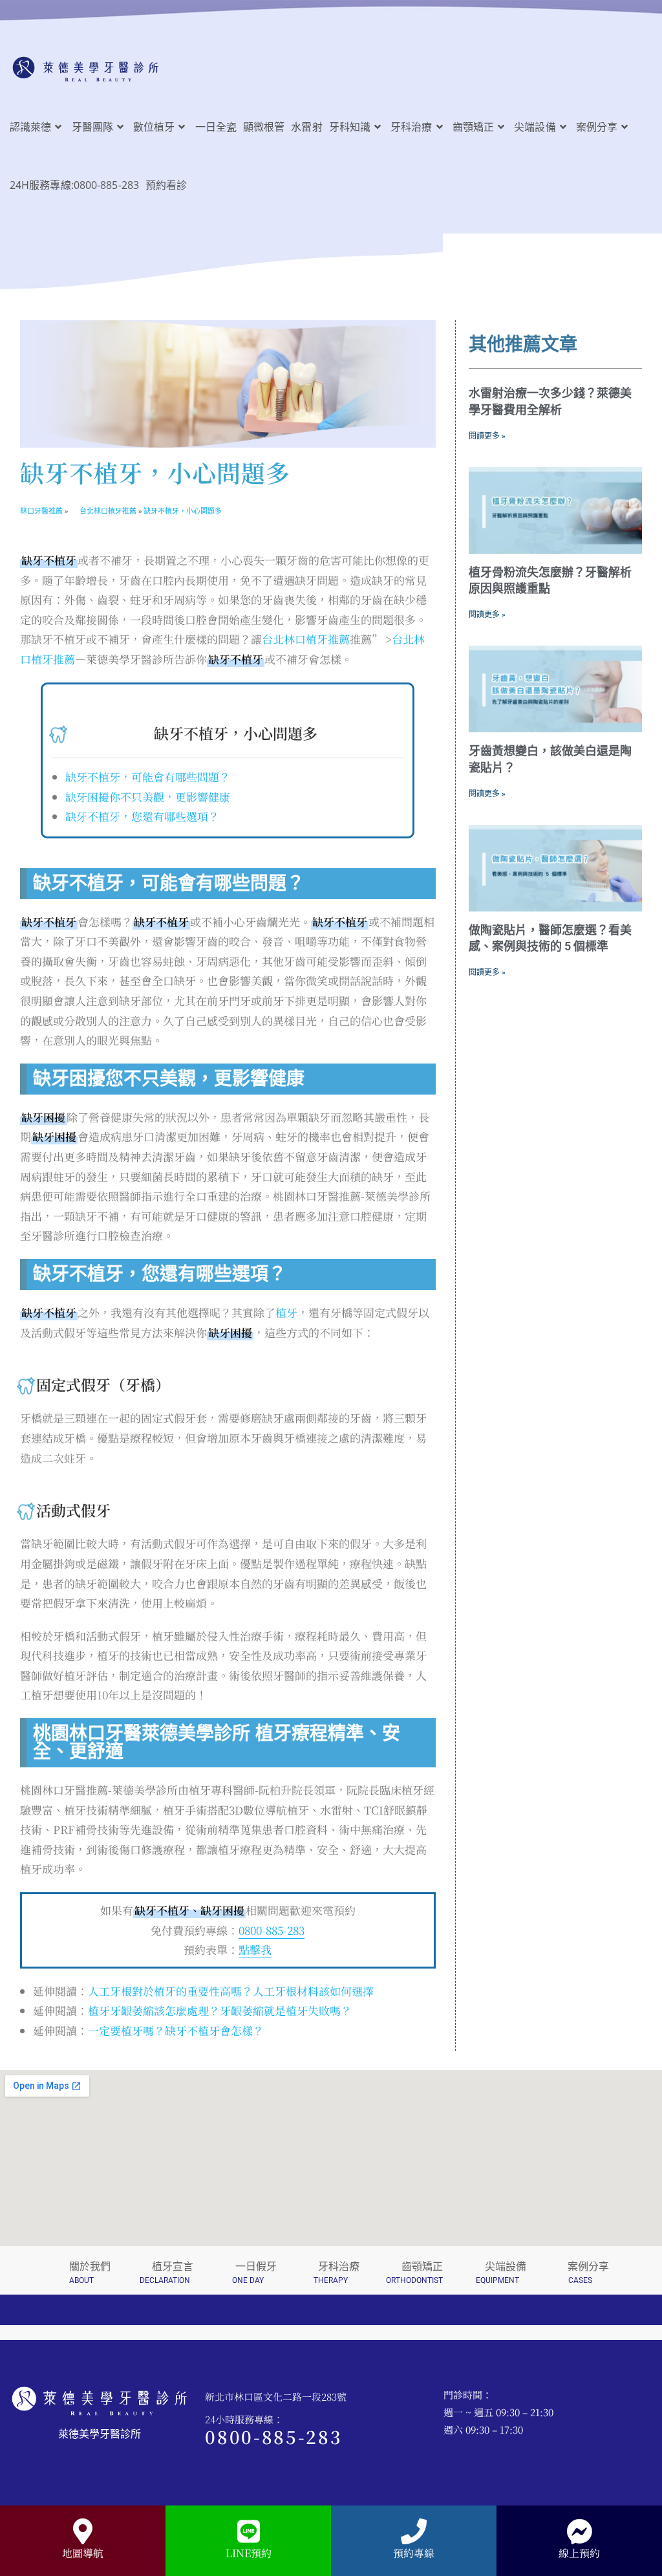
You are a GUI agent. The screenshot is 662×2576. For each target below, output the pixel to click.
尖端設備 (506, 2266)
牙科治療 (339, 2266)
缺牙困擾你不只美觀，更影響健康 (148, 797)
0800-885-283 (272, 1930)
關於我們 (90, 2266)
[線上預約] (579, 2531)
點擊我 (255, 1949)
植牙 (286, 1312)
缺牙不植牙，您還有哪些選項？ (142, 816)
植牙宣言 (173, 2266)
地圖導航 (83, 2553)
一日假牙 (256, 2266)
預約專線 (414, 2553)
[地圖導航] (83, 2531)
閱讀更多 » (487, 436)
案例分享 (588, 2266)
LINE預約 (249, 2553)
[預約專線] (414, 2531)
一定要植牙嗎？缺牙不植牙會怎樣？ (176, 2030)
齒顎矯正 (422, 2266)
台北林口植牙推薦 (306, 639)
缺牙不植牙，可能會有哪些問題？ (148, 777)
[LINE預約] (248, 2531)
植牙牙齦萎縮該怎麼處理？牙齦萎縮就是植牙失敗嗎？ (220, 2010)
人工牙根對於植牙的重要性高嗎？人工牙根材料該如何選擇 (231, 1991)
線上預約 (579, 2553)
